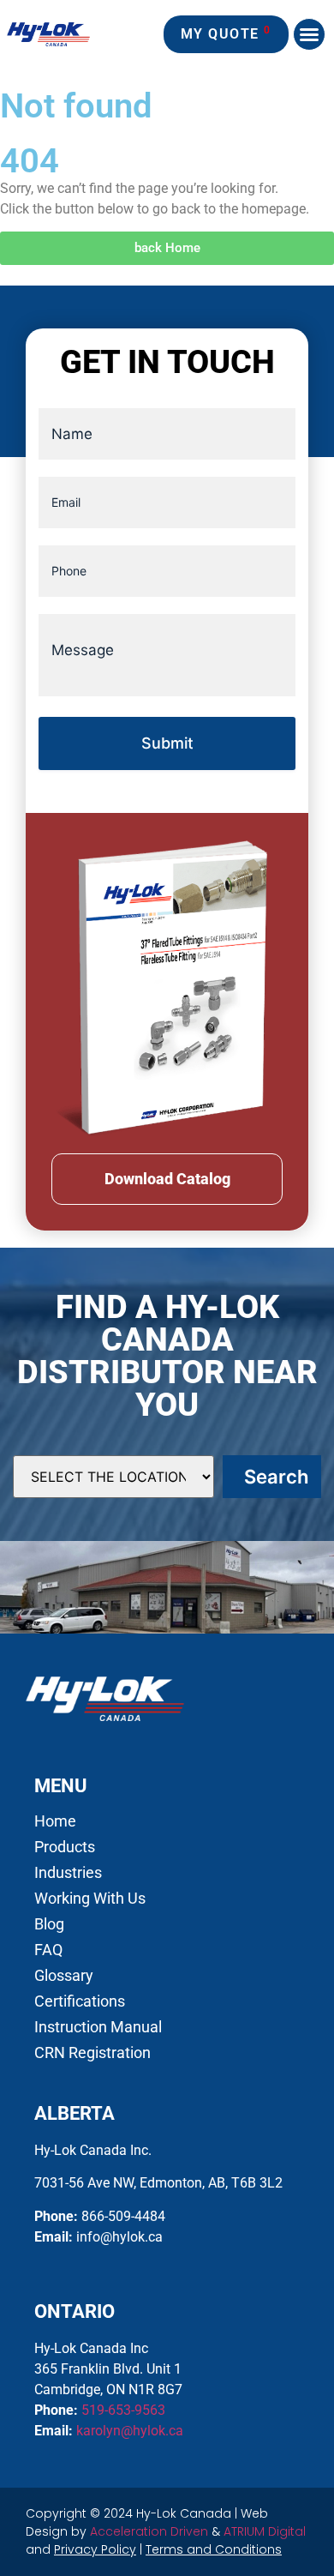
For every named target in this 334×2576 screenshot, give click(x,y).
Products (65, 1847)
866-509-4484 (123, 2216)
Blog (49, 1924)
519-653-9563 (123, 2410)
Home (55, 1821)
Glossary (64, 1976)
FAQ (48, 1950)
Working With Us (90, 1899)
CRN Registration (92, 2053)
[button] (309, 34)
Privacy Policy (95, 2549)
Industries (68, 1873)
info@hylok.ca (119, 2237)
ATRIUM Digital (265, 2531)
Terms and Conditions (214, 2549)
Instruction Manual (98, 2027)
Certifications (80, 2001)
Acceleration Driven (149, 2531)
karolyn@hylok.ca (130, 2431)
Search (276, 1477)
